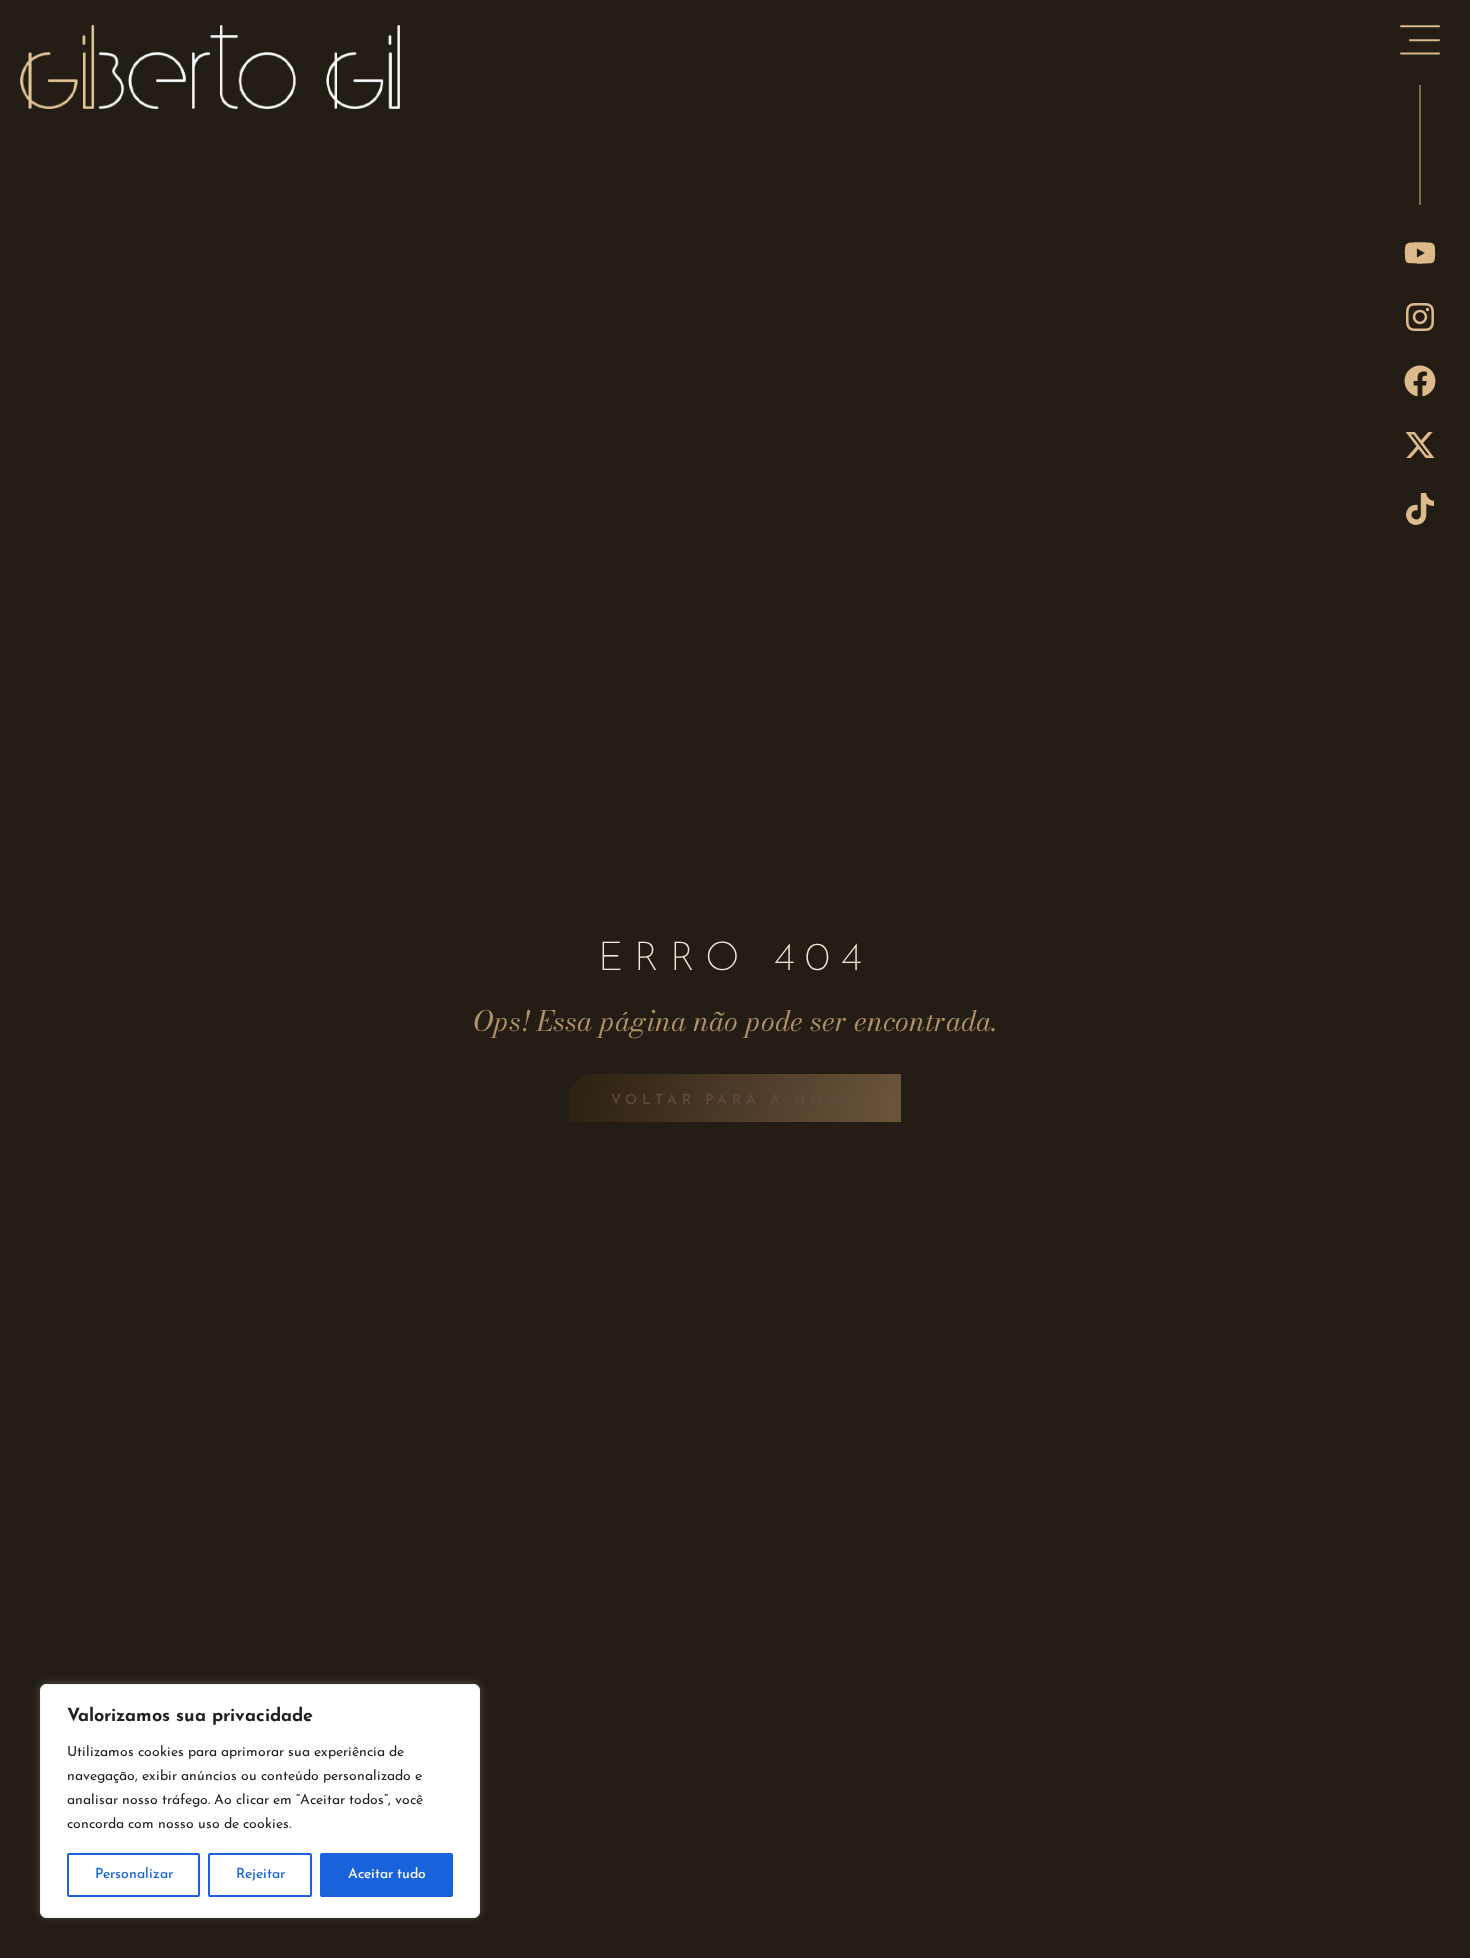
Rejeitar (260, 1874)
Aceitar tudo (387, 1874)
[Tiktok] (1420, 509)
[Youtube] (1420, 253)
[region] (260, 1801)
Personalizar (134, 1874)
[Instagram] (1420, 317)
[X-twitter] (1420, 445)
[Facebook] (1420, 381)
